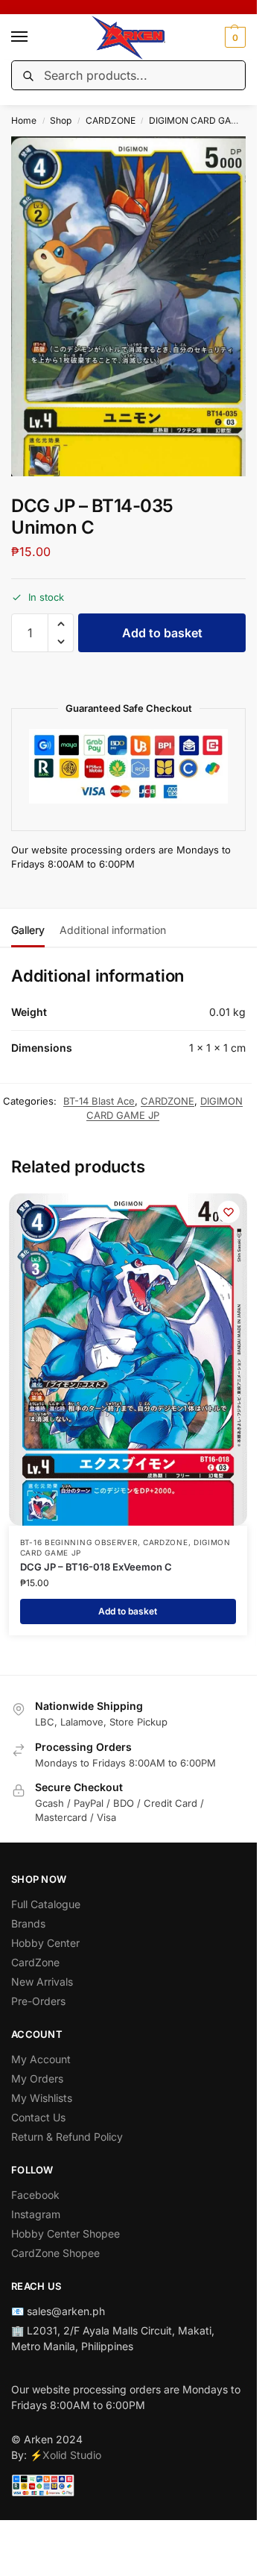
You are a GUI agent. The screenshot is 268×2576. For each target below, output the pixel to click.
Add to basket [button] (128, 1611)
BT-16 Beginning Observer (79, 1542)
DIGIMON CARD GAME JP (203, 120)
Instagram (36, 2214)
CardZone (35, 1962)
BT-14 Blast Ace (99, 1101)
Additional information (113, 930)
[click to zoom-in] (134, 306)
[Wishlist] (229, 1212)
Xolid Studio (72, 2455)
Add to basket (162, 633)
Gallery (28, 930)
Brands (28, 1923)
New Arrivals (42, 1982)
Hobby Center (45, 1943)
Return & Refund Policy (67, 2137)
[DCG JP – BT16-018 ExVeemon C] (128, 1360)
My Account (41, 2059)
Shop (61, 120)
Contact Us (38, 2117)
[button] (233, 37)
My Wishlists (42, 2098)
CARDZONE (111, 120)
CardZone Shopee (55, 2253)
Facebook (35, 2195)
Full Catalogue (46, 1904)
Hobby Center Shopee (66, 2234)
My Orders (37, 2078)
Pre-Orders (38, 2001)
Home (24, 120)
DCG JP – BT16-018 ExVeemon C (96, 1567)
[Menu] (33, 37)
